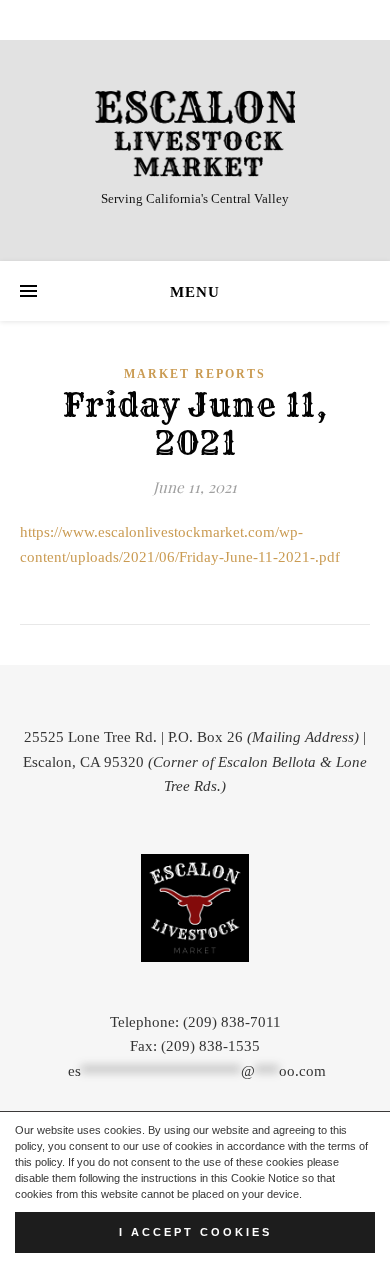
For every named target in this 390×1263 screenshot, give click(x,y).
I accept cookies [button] (195, 1232)
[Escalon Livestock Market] (195, 133)
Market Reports (195, 374)
